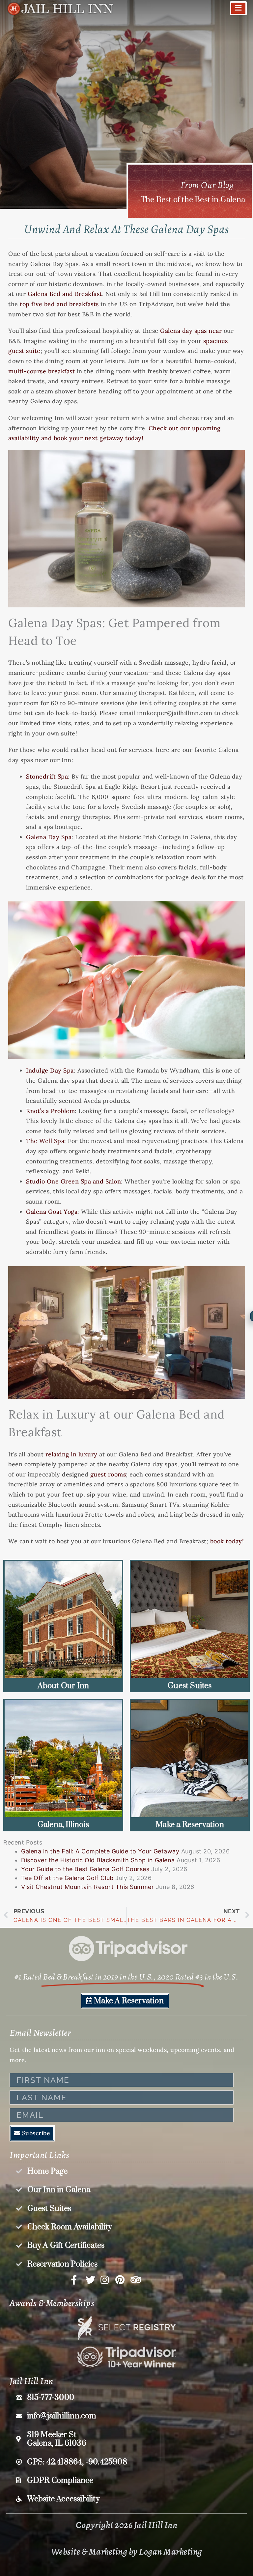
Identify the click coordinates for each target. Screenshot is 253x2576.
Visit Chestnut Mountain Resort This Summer (87, 1887)
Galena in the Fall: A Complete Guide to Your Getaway (100, 1851)
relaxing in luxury (71, 1454)
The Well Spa (45, 1141)
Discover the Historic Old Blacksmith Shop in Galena (98, 1860)
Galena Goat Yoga (52, 1212)
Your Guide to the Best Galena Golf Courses (85, 1869)
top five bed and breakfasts (59, 304)
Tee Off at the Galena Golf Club (67, 1878)
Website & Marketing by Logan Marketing (127, 2552)
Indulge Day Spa (50, 1070)
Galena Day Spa (49, 837)
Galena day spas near (191, 331)
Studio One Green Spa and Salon (73, 1181)
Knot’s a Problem (50, 1111)
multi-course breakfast (42, 371)
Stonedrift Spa (47, 776)
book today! (227, 1541)
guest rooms (108, 1474)
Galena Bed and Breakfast (65, 294)
